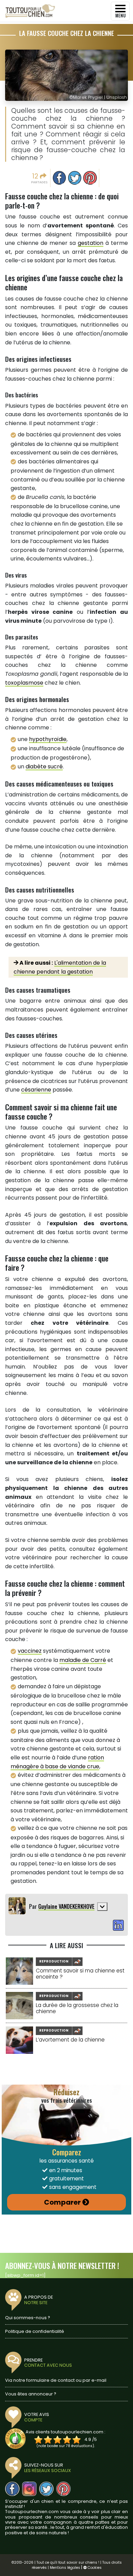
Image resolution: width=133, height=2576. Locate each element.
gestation (91, 243)
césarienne (36, 1090)
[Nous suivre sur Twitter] (46, 2489)
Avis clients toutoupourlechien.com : (65, 2432)
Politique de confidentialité (35, 2331)
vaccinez (30, 1651)
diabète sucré (44, 767)
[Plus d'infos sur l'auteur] (102, 1907)
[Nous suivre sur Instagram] (29, 2489)
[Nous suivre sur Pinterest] (63, 2489)
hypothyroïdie (48, 739)
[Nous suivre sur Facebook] (12, 2489)
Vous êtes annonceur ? (31, 2394)
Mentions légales (65, 2568)
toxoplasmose (24, 683)
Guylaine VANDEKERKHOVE (66, 1906)
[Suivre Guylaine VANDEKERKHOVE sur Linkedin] (118, 1926)
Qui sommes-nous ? (28, 2318)
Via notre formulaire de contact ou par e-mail (56, 2380)
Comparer (62, 2202)
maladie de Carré (83, 1660)
